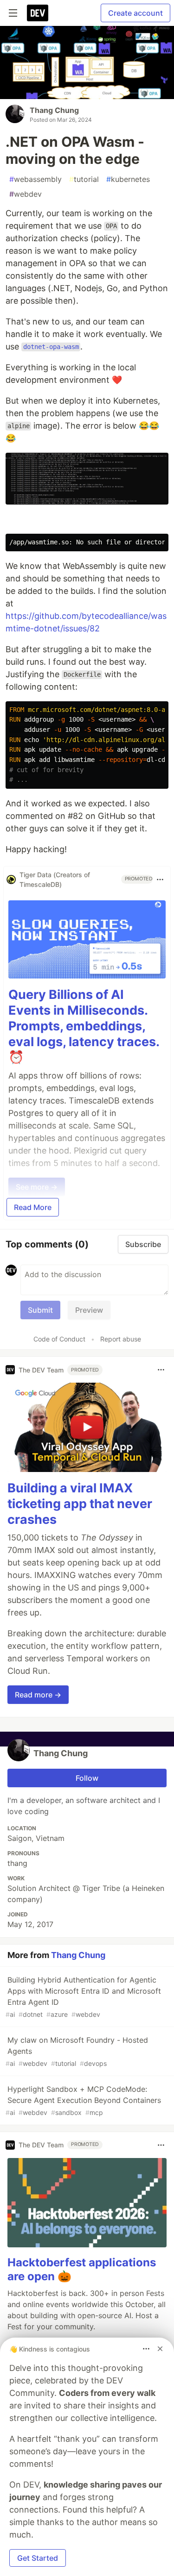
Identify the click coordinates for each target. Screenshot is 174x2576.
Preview (89, 1310)
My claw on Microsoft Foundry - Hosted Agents (77, 2051)
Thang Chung (54, 110)
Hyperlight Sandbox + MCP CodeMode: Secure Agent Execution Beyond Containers (83, 2100)
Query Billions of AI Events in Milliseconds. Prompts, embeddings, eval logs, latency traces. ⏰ (84, 1026)
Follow (87, 1778)
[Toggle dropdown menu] (160, 879)
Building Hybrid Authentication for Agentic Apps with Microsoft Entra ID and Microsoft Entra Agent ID (83, 1997)
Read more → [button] (38, 1695)
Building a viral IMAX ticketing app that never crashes (80, 1504)
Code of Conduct (59, 1339)
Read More (33, 1207)
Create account (135, 13)
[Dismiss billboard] (160, 2349)
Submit (40, 1310)
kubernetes (128, 179)
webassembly (35, 179)
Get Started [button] (38, 2558)
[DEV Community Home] (38, 13)
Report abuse (121, 1339)
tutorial (84, 179)
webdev (26, 194)
